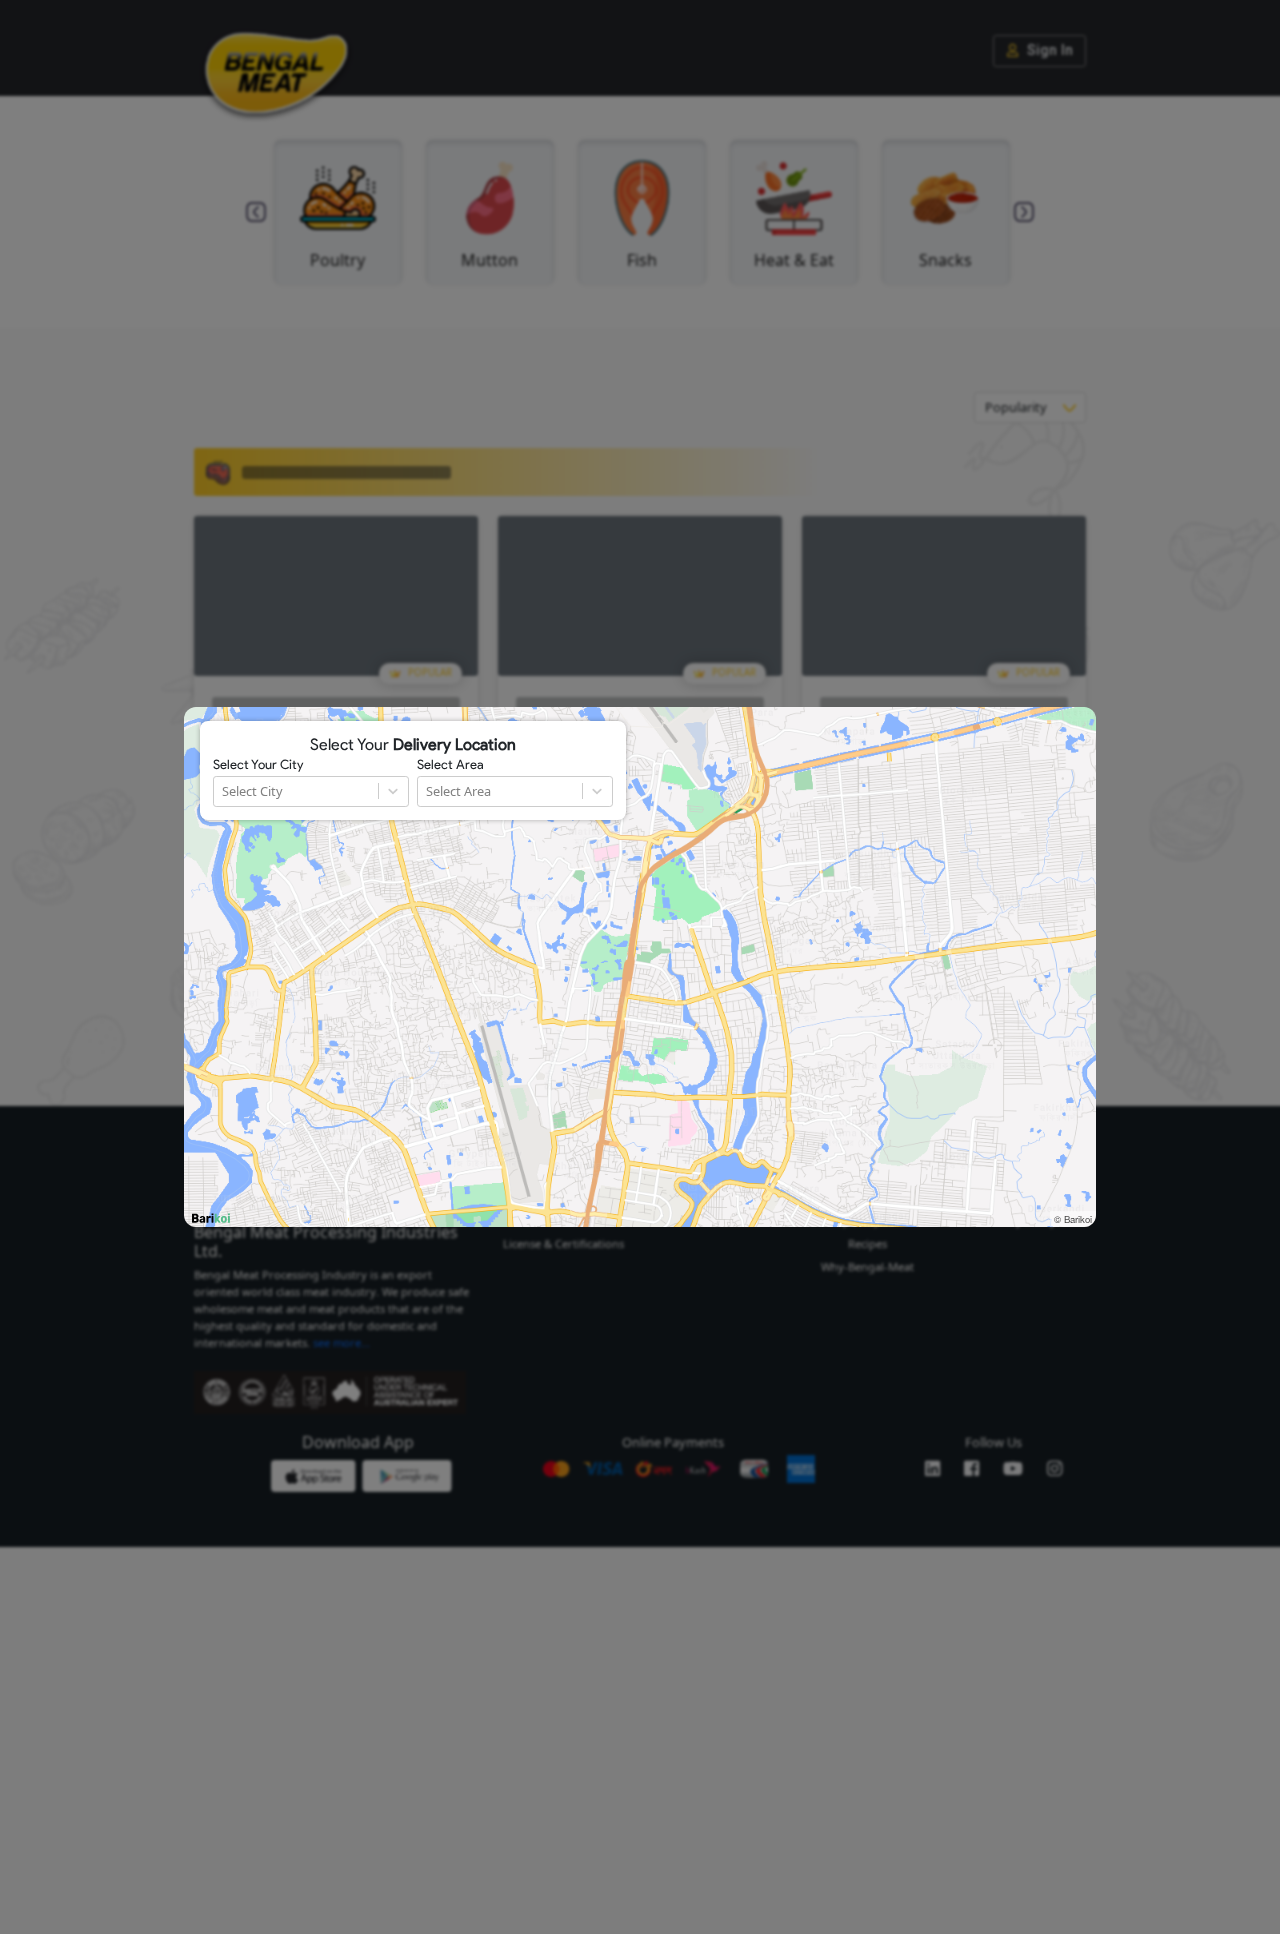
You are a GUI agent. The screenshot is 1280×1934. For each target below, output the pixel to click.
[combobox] (223, 791)
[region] (640, 967)
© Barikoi (1073, 1219)
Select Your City (258, 765)
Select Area (450, 765)
